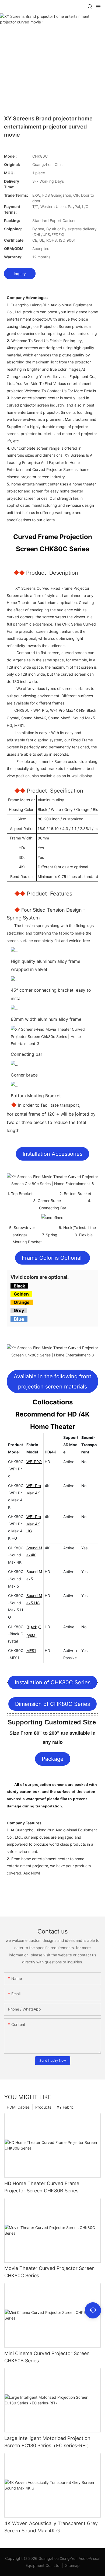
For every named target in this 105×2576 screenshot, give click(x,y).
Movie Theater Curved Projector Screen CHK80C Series (50, 2272)
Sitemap (72, 2565)
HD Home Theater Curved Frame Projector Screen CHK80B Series (42, 2187)
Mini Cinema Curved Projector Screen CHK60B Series (47, 2357)
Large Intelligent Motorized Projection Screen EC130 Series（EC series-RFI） (48, 2442)
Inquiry (20, 274)
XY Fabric (65, 2107)
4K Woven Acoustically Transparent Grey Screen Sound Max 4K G (51, 2527)
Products (43, 2107)
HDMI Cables (18, 2107)
